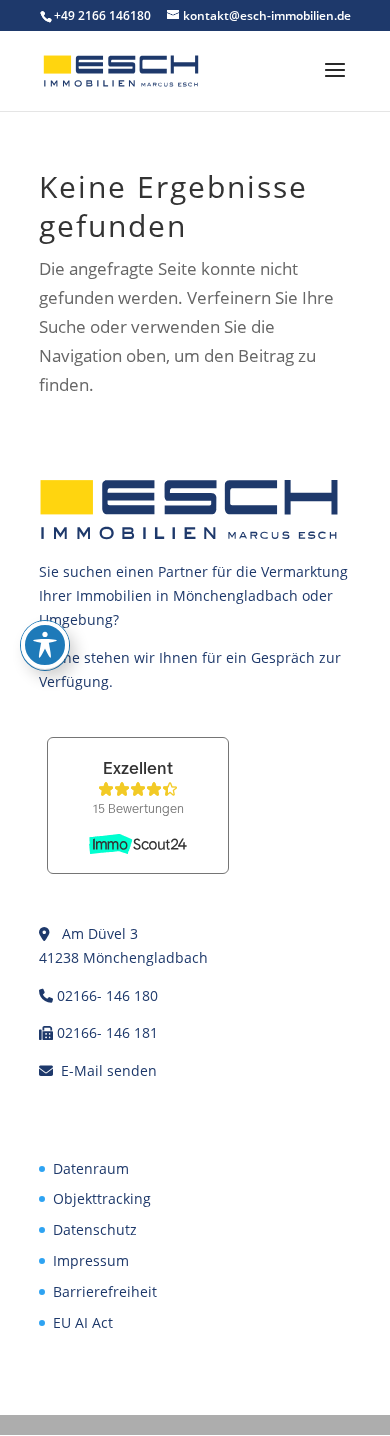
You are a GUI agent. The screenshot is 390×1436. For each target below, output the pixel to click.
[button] (335, 83)
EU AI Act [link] (83, 1322)
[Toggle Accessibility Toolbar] (45, 645)
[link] (121, 69)
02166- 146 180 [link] (107, 995)
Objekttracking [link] (102, 1198)
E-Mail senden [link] (109, 1070)
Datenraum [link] (91, 1168)
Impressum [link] (91, 1260)
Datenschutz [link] (95, 1229)
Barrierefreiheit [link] (105, 1291)
